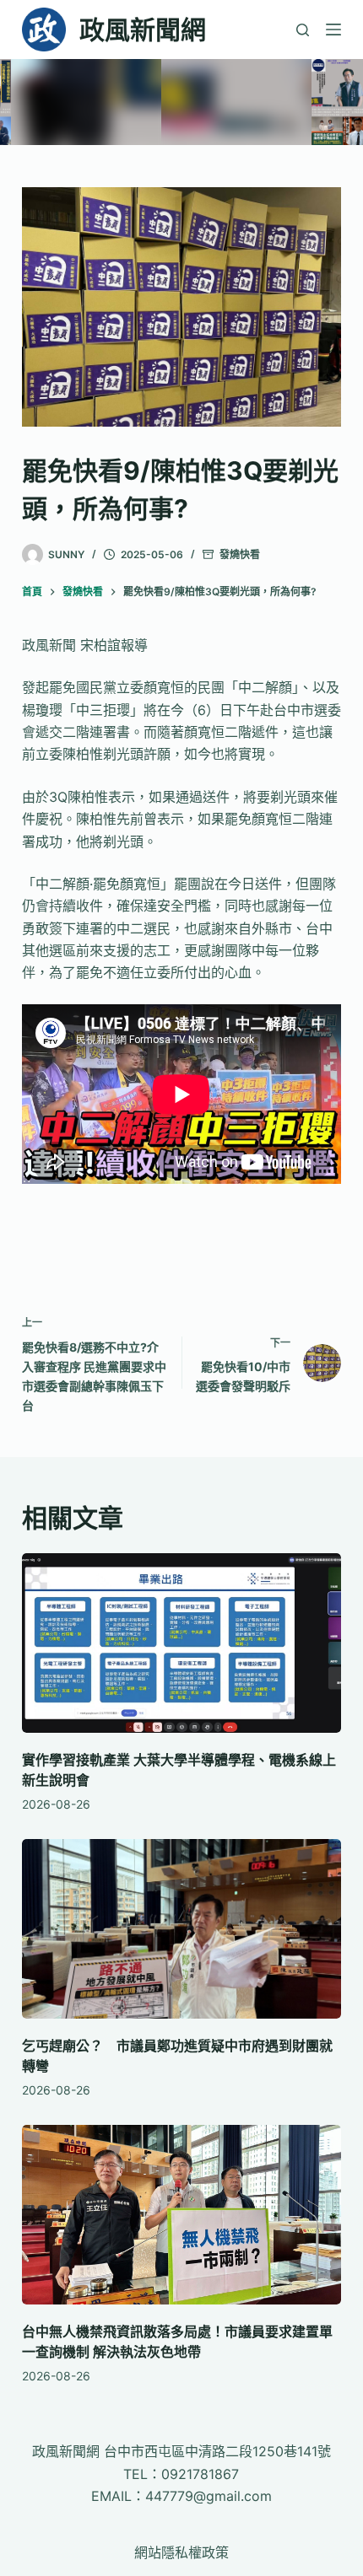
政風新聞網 (143, 30)
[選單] (333, 30)
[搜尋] (303, 30)
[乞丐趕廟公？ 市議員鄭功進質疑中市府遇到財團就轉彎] (181, 1929)
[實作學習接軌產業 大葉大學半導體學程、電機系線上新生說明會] (181, 1643)
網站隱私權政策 (181, 2552)
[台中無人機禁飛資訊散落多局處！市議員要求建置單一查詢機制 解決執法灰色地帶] (181, 2215)
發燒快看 (240, 554)
